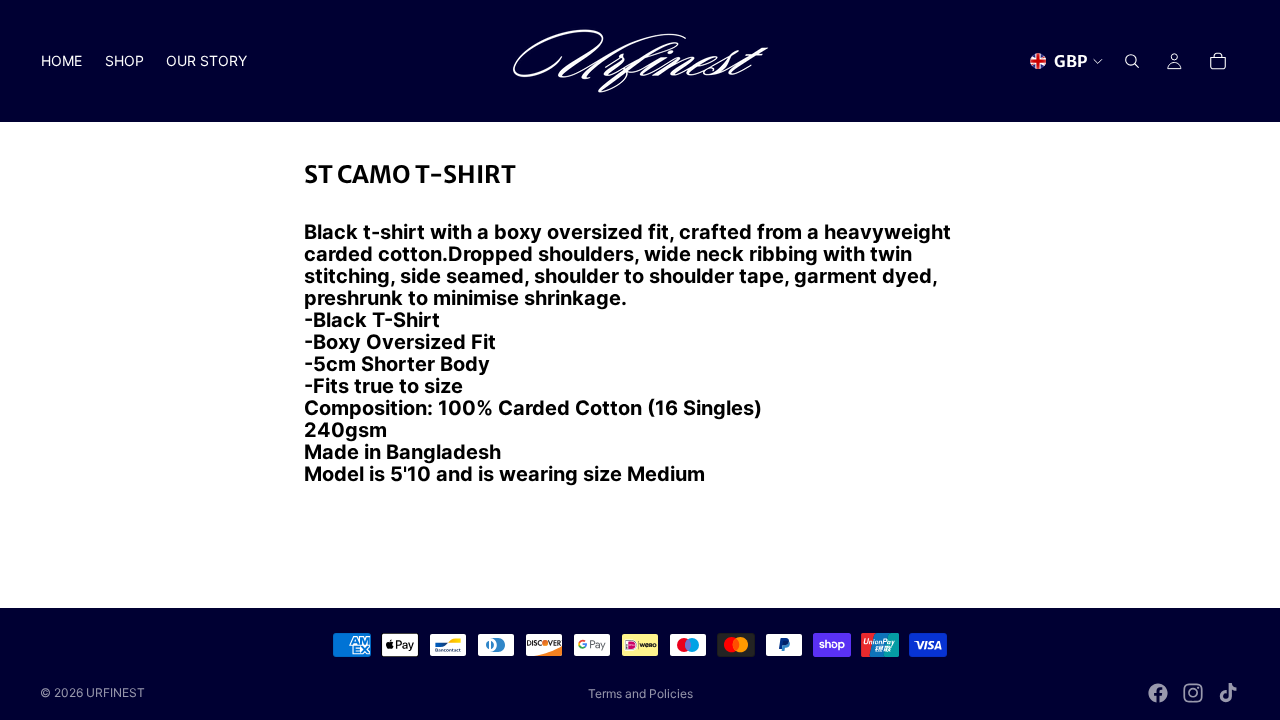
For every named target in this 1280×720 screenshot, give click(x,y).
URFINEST (115, 692)
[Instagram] (1193, 693)
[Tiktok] (1228, 693)
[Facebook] (1158, 693)
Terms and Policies (640, 693)
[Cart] (1218, 61)
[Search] (1132, 61)
